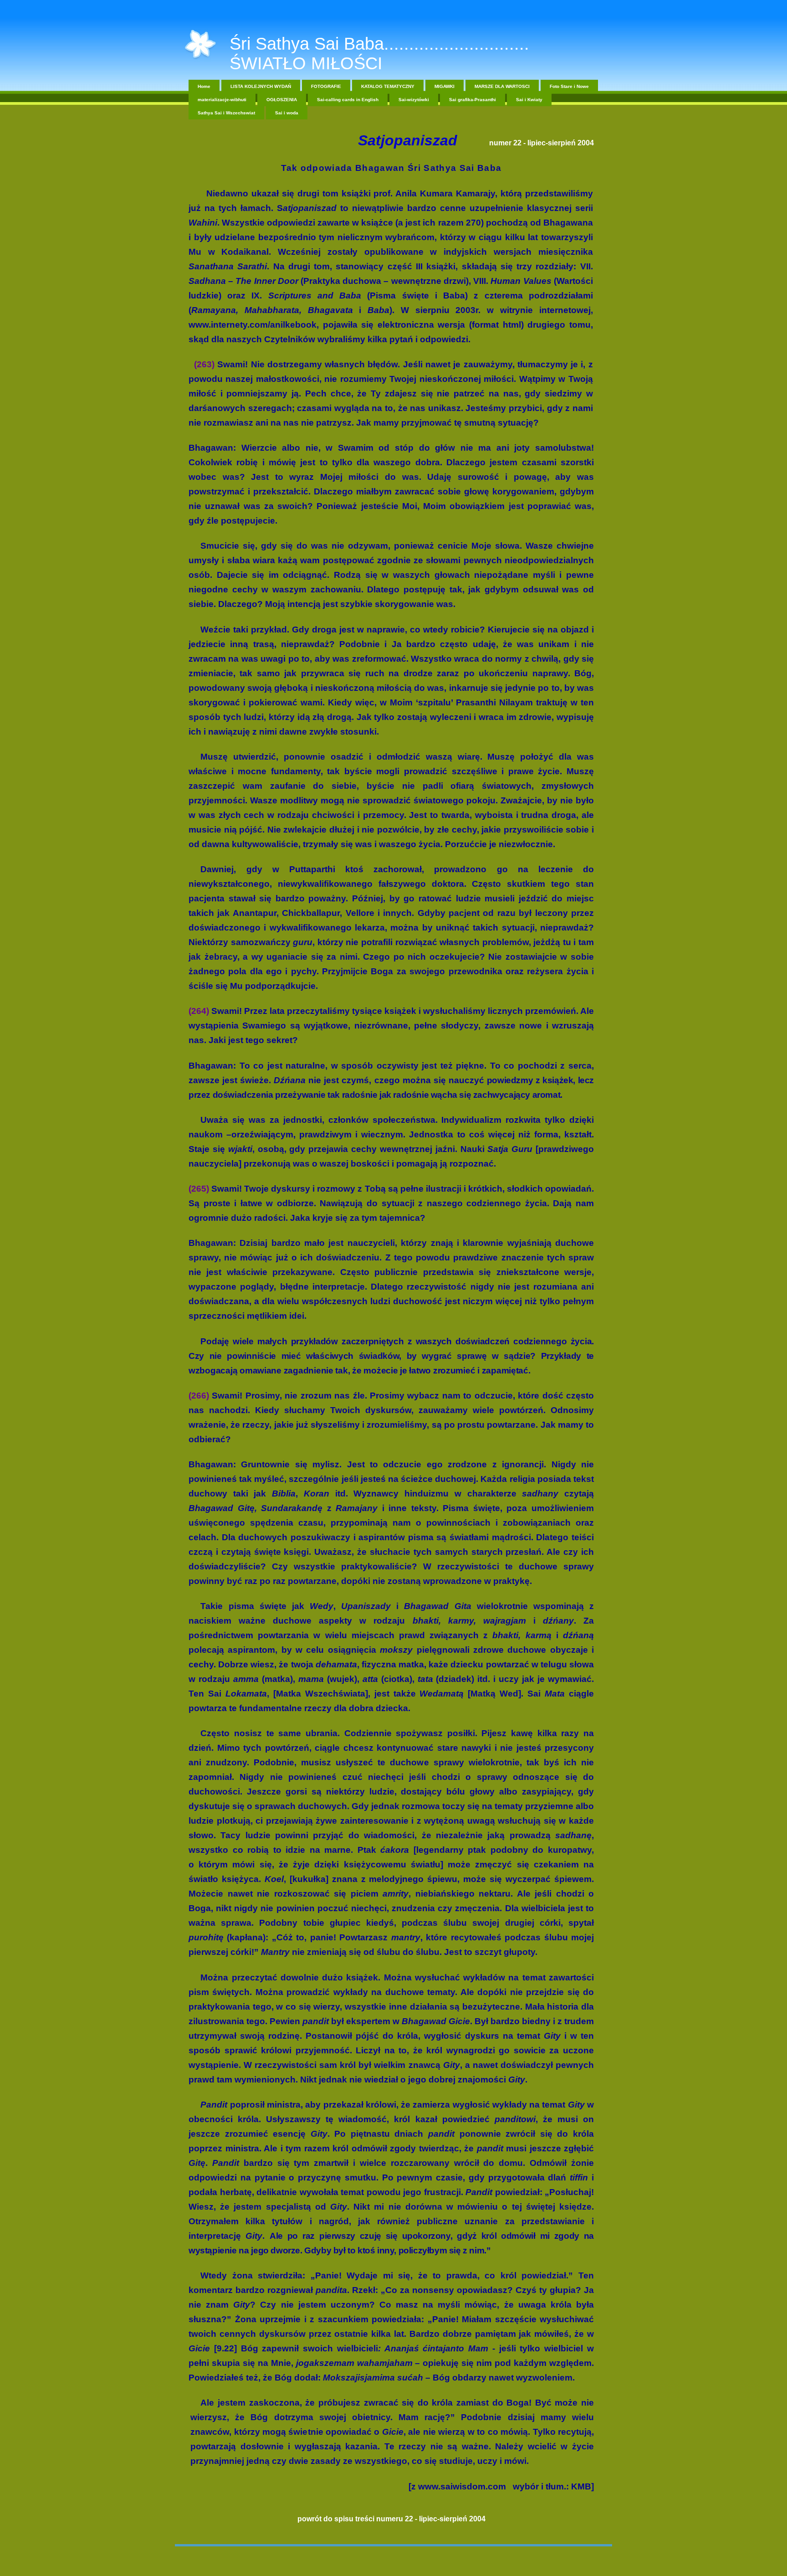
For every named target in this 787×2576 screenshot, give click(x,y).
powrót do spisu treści (336, 2519)
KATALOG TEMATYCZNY (388, 86)
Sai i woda (287, 113)
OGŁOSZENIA (282, 100)
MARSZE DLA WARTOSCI (502, 86)
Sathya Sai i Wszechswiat (226, 113)
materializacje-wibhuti (222, 100)
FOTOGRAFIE (326, 86)
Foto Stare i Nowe (569, 86)
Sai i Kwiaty (529, 100)
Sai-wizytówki (414, 100)
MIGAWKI (445, 86)
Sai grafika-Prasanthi (473, 100)
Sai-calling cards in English (348, 100)
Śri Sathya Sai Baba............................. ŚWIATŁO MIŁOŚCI (379, 54)
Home (204, 86)
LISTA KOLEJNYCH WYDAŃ (261, 86)
